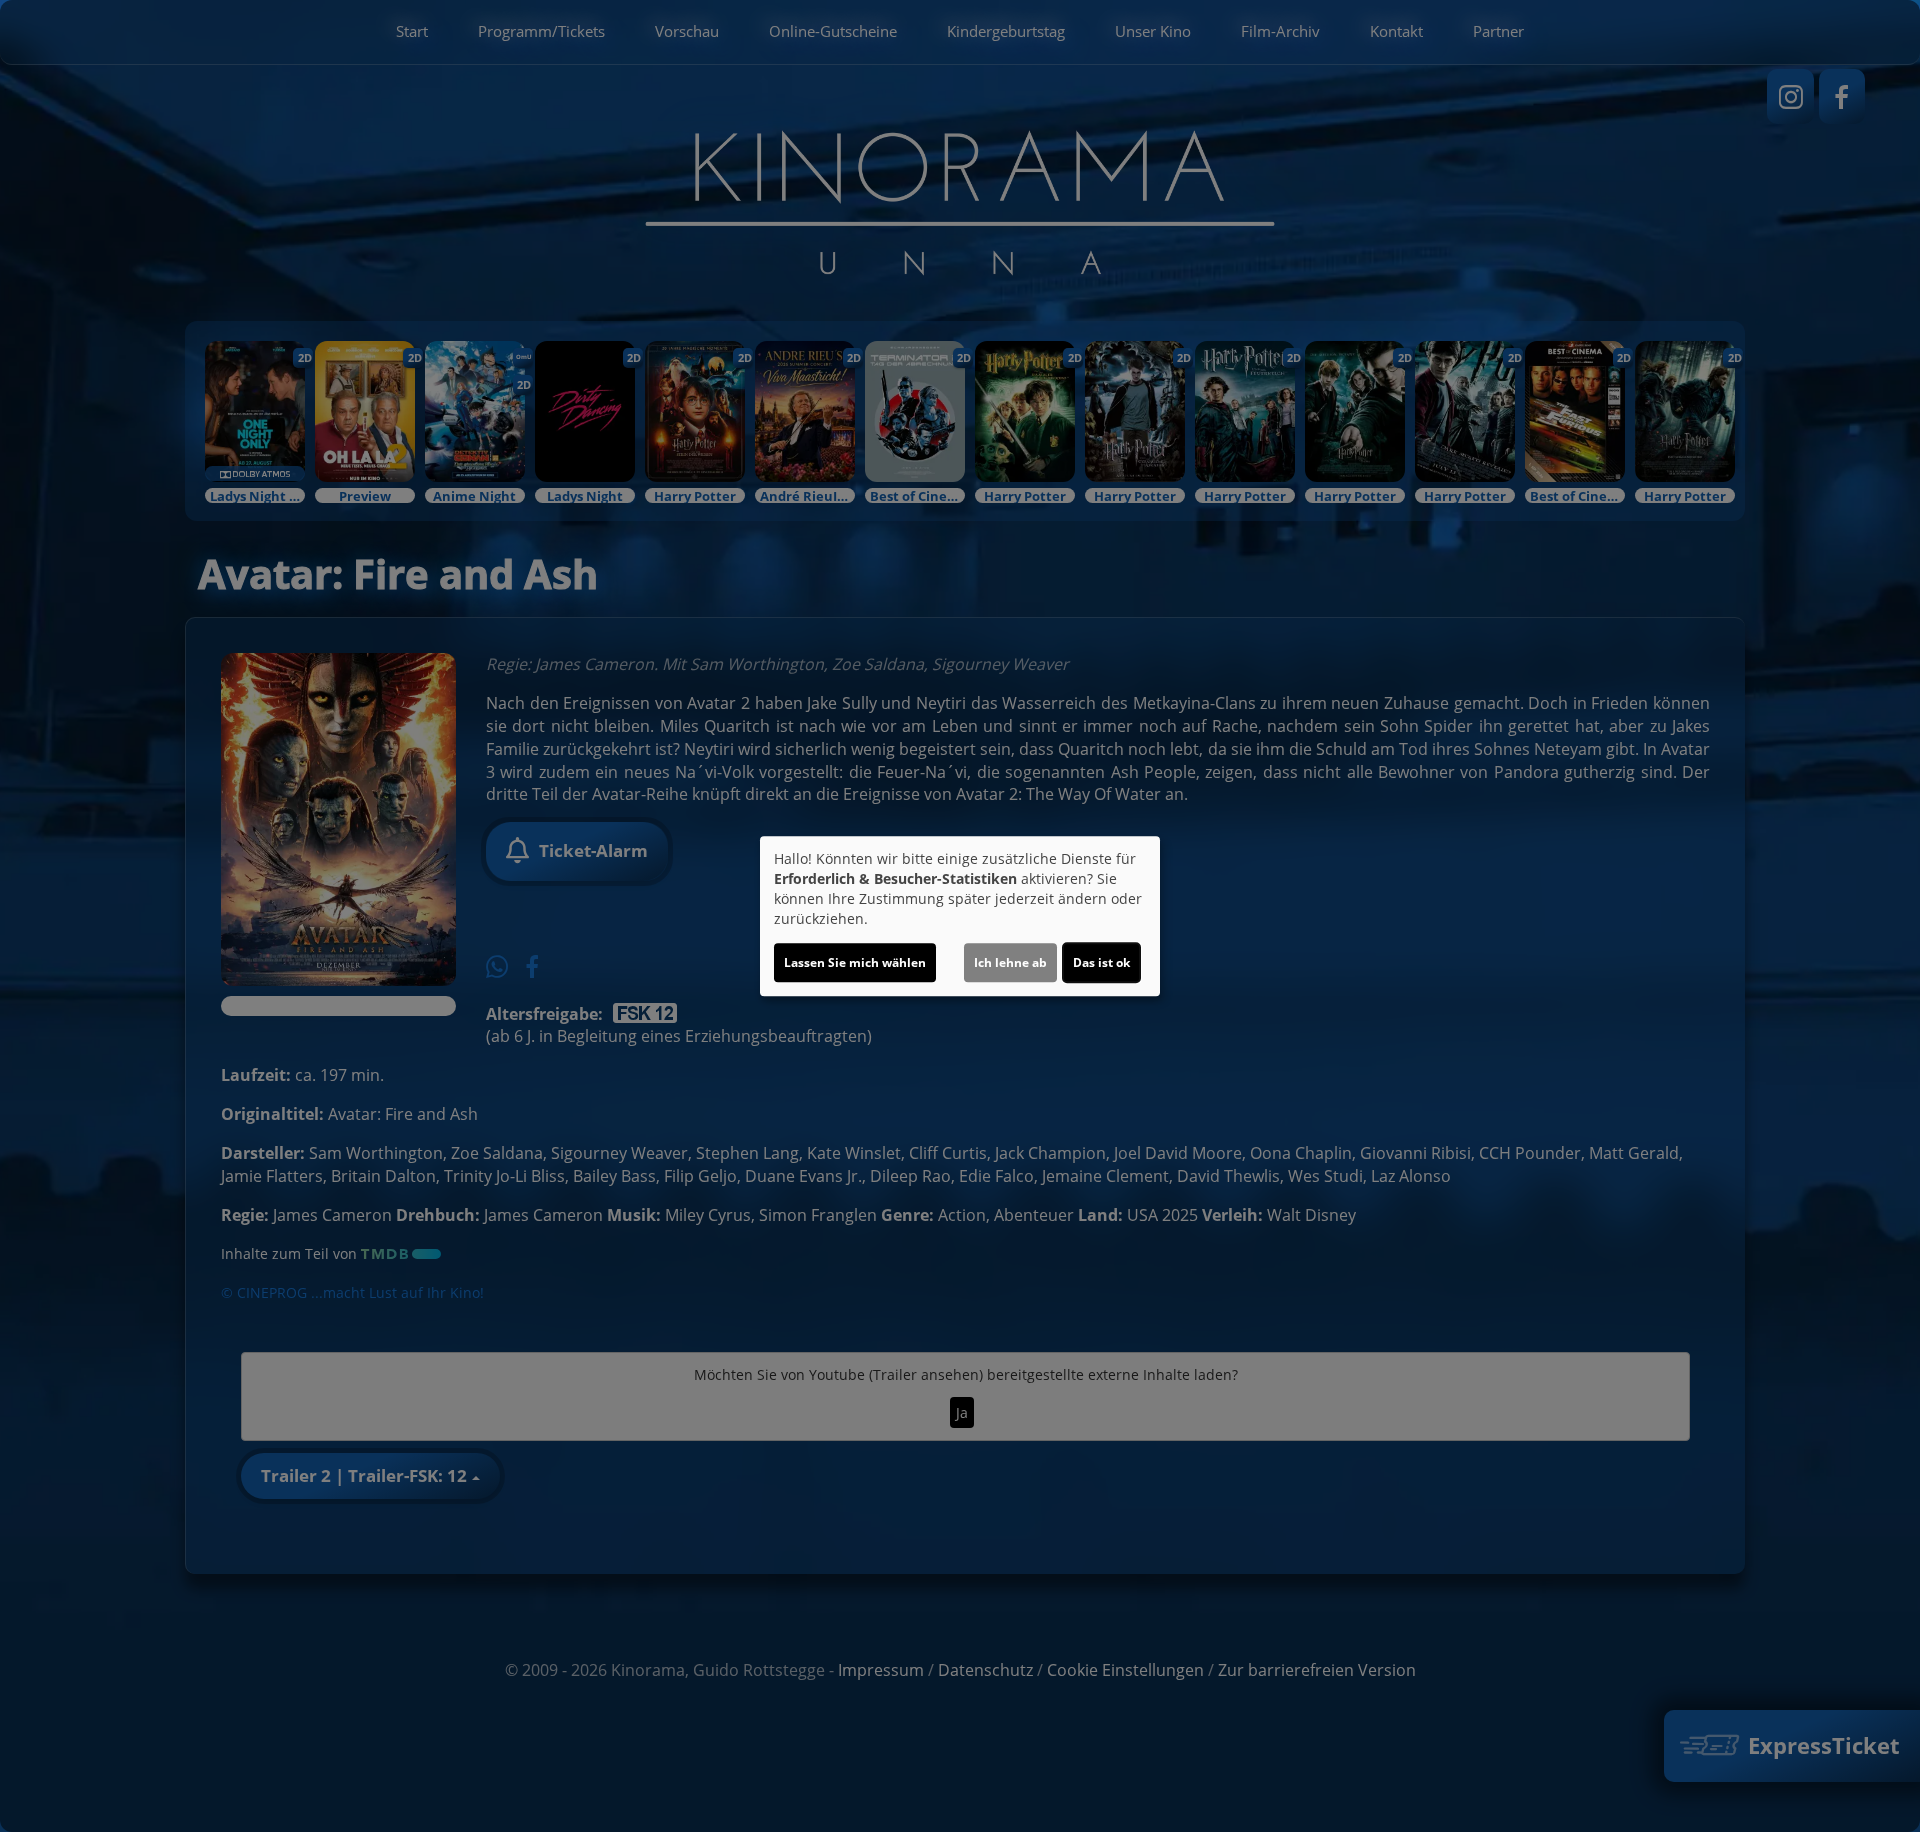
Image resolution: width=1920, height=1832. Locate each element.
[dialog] (960, 916)
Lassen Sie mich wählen (855, 962)
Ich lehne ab (1010, 962)
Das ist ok (1101, 962)
